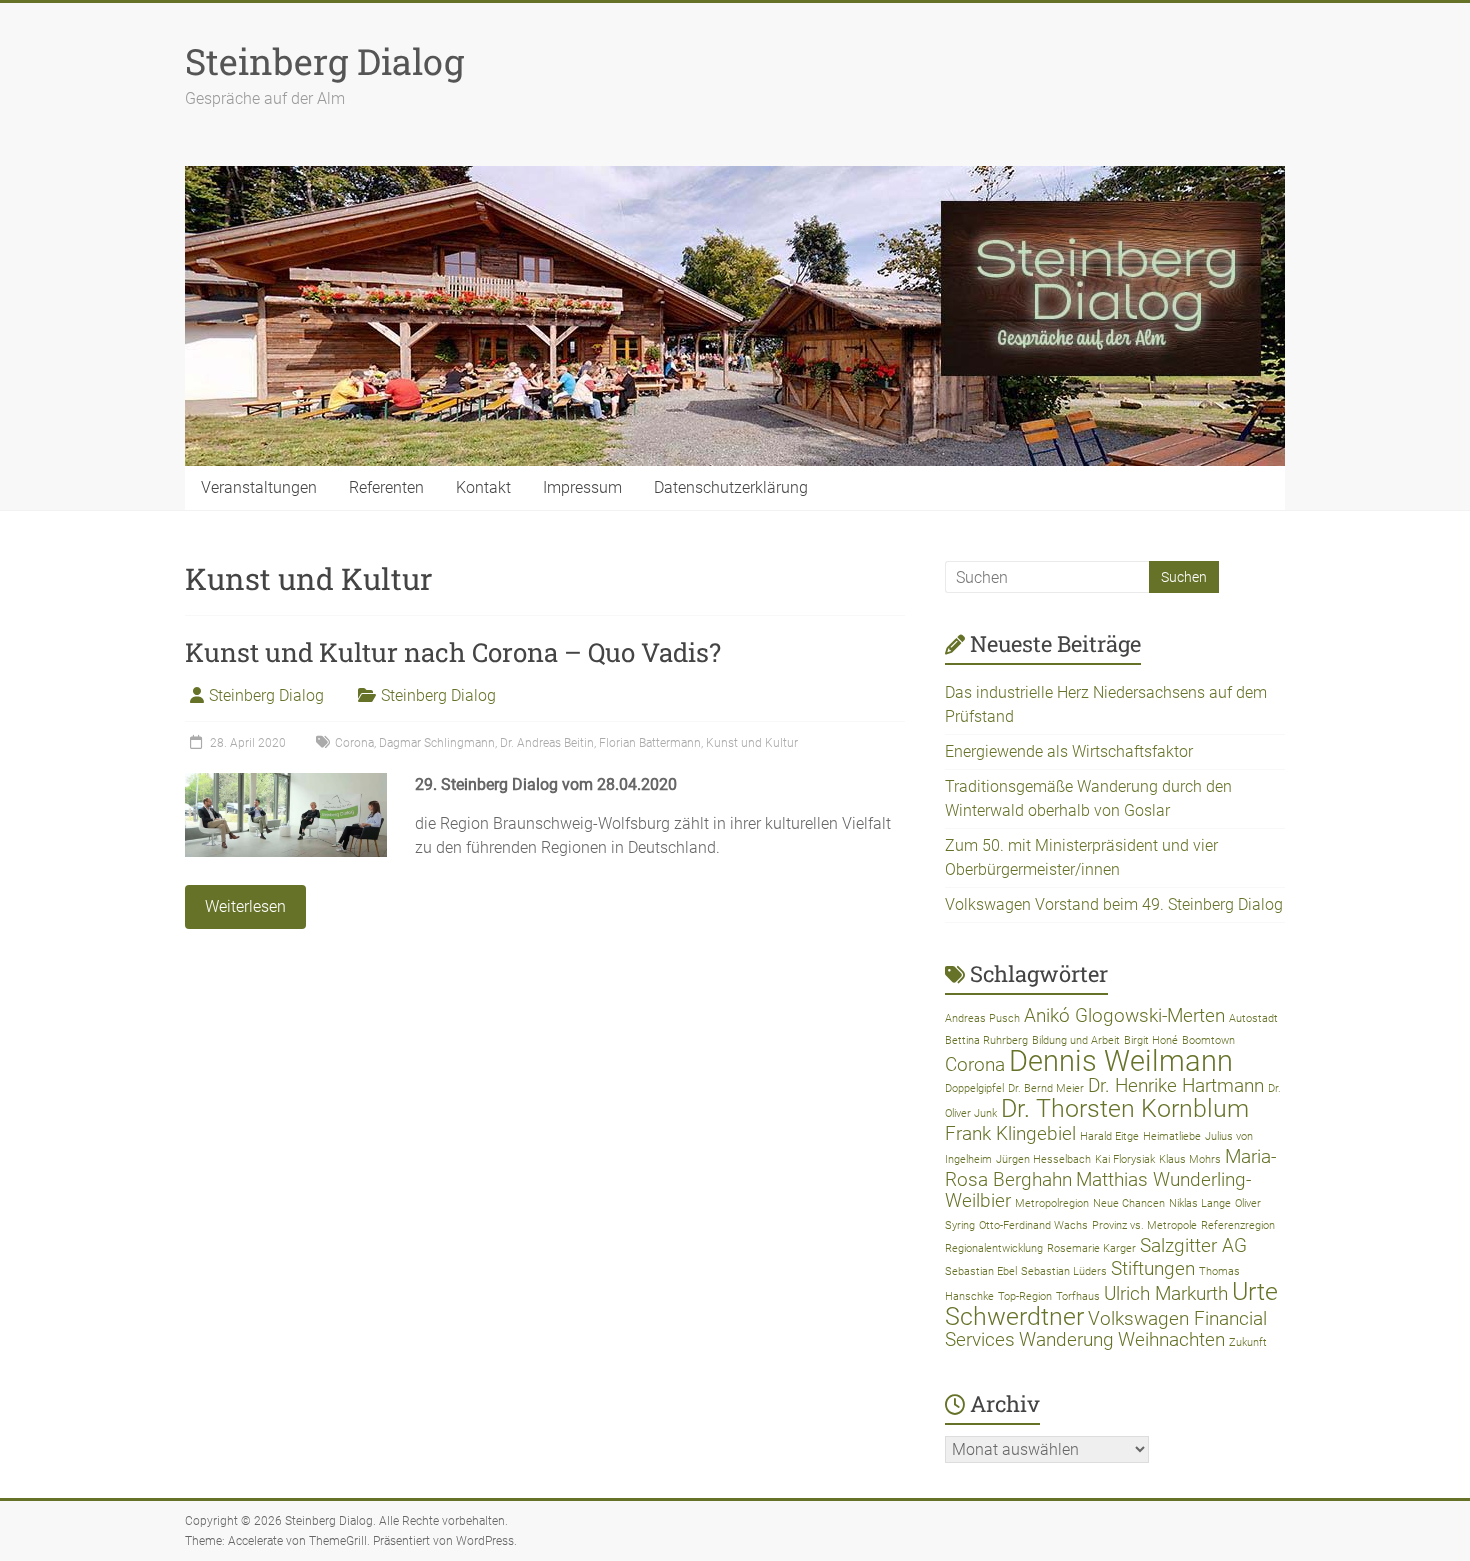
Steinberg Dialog (324, 61)
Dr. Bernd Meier (1046, 1088)
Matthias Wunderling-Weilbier (1098, 1190)
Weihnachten (1171, 1339)
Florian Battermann (650, 743)
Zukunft (1248, 1342)
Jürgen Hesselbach (1043, 1159)
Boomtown (1208, 1040)
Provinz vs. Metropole (1144, 1225)
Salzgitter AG (1193, 1245)
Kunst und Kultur (752, 743)
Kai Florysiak (1125, 1159)
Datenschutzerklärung (731, 487)
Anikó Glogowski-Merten (1124, 1015)
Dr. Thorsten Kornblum (1125, 1108)
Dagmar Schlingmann (437, 743)
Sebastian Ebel (981, 1271)
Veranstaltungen (259, 487)
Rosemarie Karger (1091, 1248)
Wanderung (1066, 1339)
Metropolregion (1052, 1203)
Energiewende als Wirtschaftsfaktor (1069, 751)
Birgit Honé (1151, 1040)
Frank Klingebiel (1010, 1133)
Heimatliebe (1172, 1136)
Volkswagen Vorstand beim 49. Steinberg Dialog (1114, 904)
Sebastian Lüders (1064, 1271)
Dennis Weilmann (1121, 1061)
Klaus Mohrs (1190, 1159)
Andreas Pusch (982, 1018)
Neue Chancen (1129, 1203)
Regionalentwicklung (994, 1248)
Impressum (582, 487)
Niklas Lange (1200, 1203)
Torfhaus (1078, 1296)
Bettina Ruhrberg (986, 1040)
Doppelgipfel (974, 1088)
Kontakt (483, 487)
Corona (354, 743)
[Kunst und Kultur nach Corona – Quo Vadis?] (286, 782)
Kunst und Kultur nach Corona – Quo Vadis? (453, 652)
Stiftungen (1153, 1268)
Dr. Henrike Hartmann (1176, 1085)
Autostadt (1253, 1018)
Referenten (386, 487)
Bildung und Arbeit (1076, 1040)
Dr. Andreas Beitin (547, 743)
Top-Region (1025, 1296)
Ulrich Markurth (1166, 1293)
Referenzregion (1238, 1225)
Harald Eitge (1109, 1136)
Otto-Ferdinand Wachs (1033, 1225)
